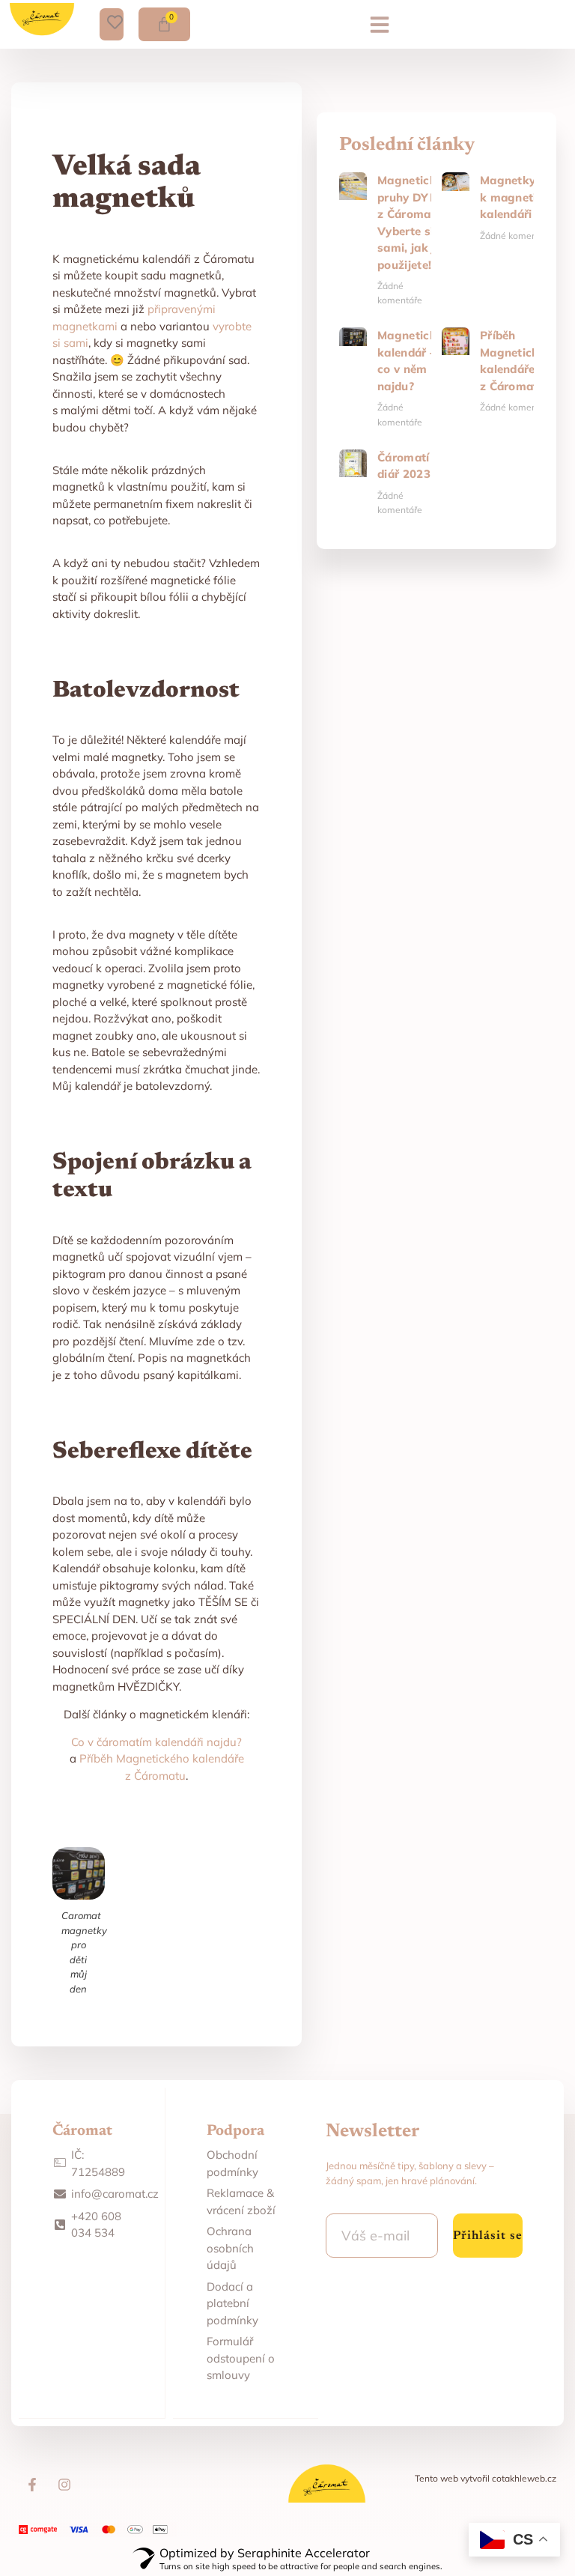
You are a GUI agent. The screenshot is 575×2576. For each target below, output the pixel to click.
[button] (380, 37)
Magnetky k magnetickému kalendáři (527, 197)
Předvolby (288, 2523)
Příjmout (287, 2441)
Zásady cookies (280, 2556)
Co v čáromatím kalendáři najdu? (156, 1742)
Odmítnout (288, 2482)
